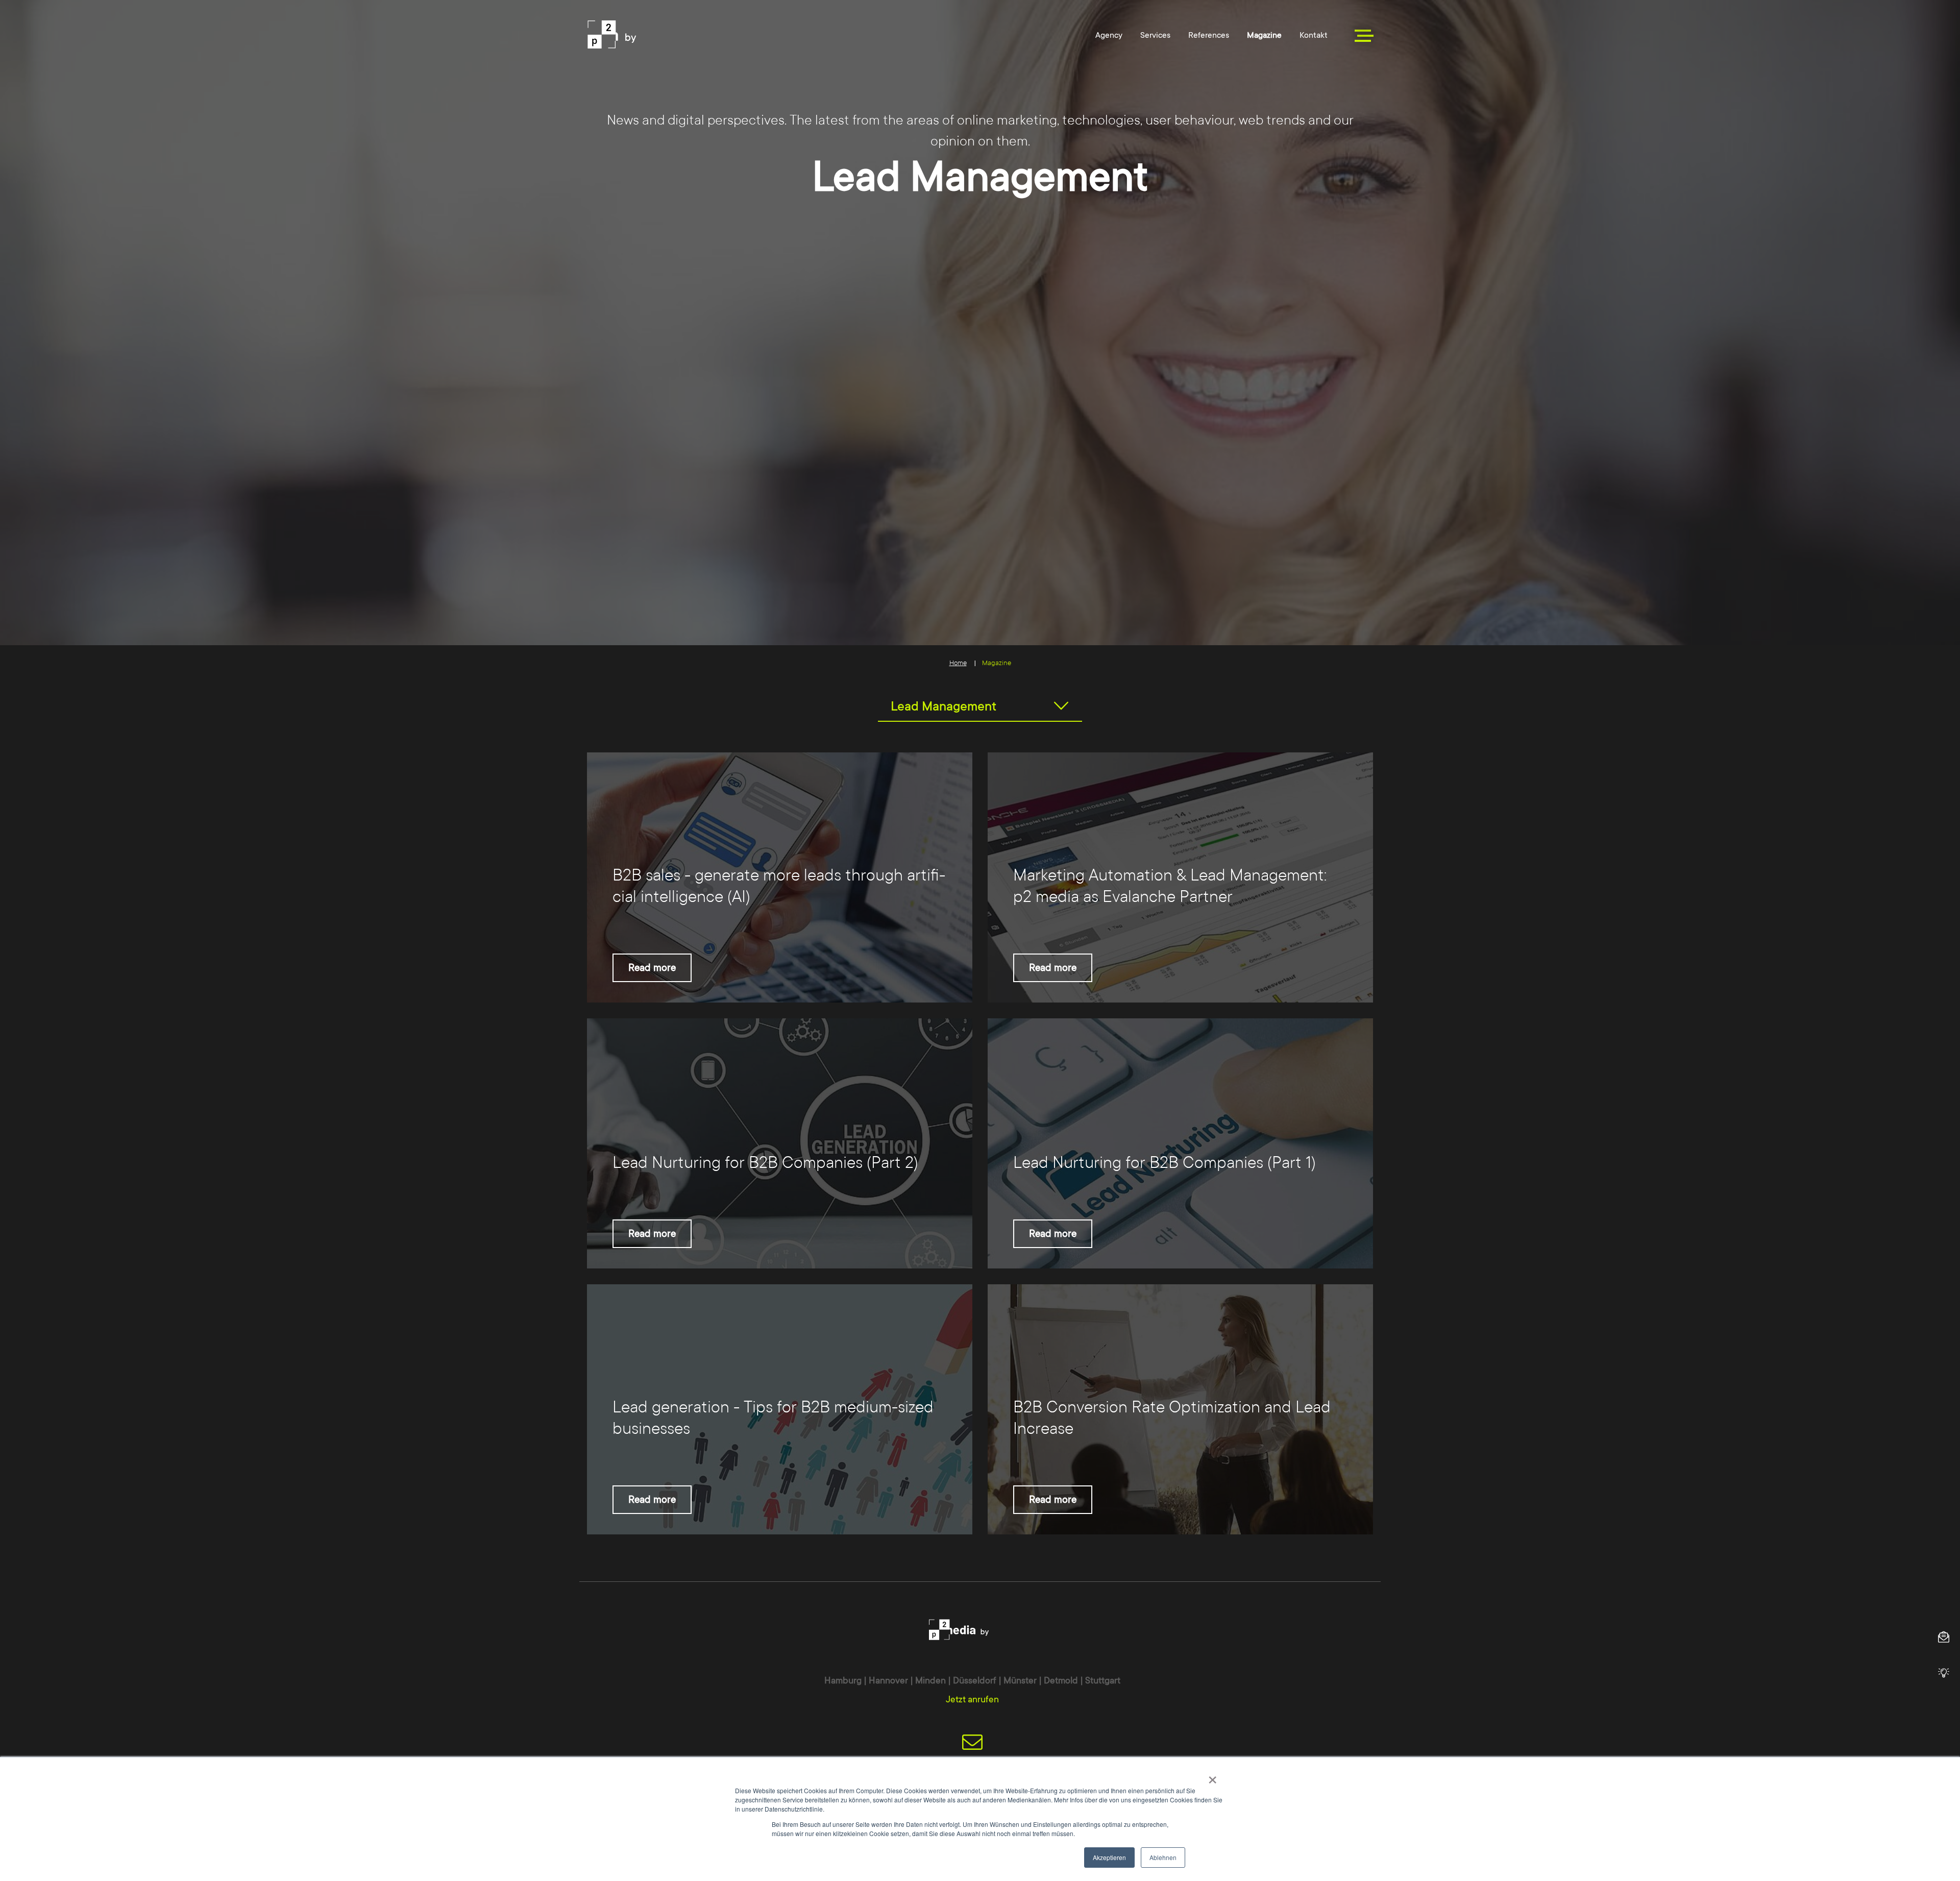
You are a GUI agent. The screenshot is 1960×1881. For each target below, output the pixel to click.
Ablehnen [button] (1163, 1857)
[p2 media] (657, 34)
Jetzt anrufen (972, 1699)
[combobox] (980, 706)
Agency (1109, 35)
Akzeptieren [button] (1109, 1857)
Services (1155, 35)
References (1209, 35)
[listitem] (780, 877)
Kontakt (1314, 35)
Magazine (1264, 35)
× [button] (1212, 1776)
